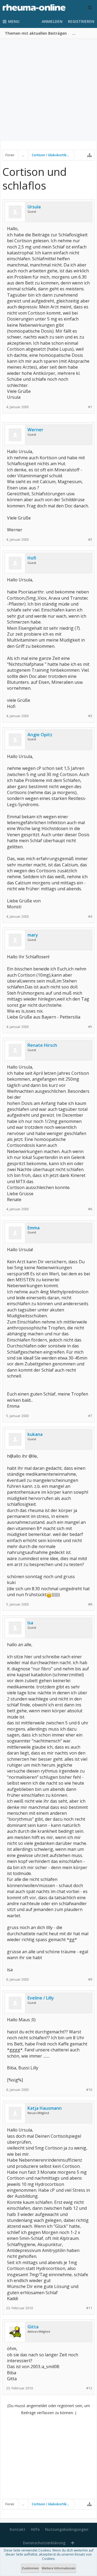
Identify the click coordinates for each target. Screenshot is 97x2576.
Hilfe (35, 2529)
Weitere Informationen (59, 2568)
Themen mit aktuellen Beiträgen (36, 33)
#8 (90, 1604)
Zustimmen (30, 2568)
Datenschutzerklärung (44, 2543)
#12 (89, 2388)
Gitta (33, 2327)
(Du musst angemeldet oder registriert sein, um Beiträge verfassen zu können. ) (49, 2409)
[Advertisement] (48, 90)
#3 (90, 716)
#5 (90, 1027)
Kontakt (18, 2529)
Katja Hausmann (45, 2108)
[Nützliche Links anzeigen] (89, 155)
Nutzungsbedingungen (67, 2529)
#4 (90, 917)
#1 (90, 407)
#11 (89, 2308)
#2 (90, 540)
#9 (90, 1979)
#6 (90, 1209)
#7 (90, 1416)
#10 (89, 2090)
